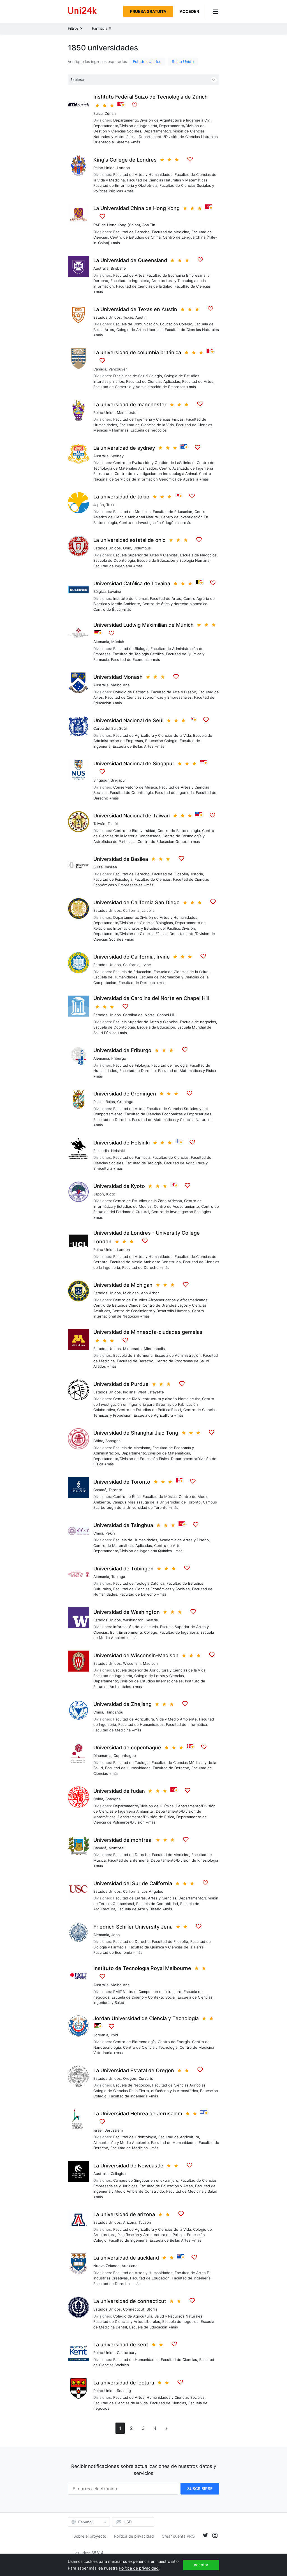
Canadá (100, 369)
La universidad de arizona (124, 2214)
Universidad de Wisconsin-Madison (136, 1655)
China (98, 1441)
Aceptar (201, 2565)
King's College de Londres (125, 160)
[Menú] (212, 11)
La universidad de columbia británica (137, 352)
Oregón (130, 2078)
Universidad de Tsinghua (123, 1525)
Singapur (101, 780)
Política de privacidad (134, 2536)
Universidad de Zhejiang (122, 1704)
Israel (98, 2130)
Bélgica (99, 591)
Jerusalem (114, 2130)
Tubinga (118, 1577)
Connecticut (134, 2309)
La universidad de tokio (121, 497)
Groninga (125, 1102)
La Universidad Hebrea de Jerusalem (138, 2114)
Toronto (115, 1490)
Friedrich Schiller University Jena (133, 1927)
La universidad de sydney (124, 448)
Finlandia (101, 1151)
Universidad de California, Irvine (132, 957)
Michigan (131, 1293)
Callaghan (119, 2174)
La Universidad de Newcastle (128, 2166)
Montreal (116, 1848)
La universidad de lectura (124, 2383)
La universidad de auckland (126, 2258)
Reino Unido (183, 61)
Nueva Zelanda (106, 2266)
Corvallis (146, 2078)
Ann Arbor (150, 1293)
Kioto (111, 1194)
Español (85, 2522)
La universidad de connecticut (130, 2301)
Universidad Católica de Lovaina (132, 583)
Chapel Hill (166, 1015)
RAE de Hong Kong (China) (117, 225)
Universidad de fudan (119, 1791)
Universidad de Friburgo (122, 1050)
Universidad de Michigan (123, 1285)
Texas (128, 317)
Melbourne (120, 685)
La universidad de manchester (130, 405)
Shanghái (113, 1441)
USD (128, 2522)
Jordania (101, 2035)
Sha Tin (149, 225)
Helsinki (118, 1151)
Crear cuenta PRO (178, 2536)
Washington (133, 1620)
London (123, 168)
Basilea (111, 867)
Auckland (130, 2266)
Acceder (189, 11)
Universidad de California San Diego (136, 902)
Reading (124, 2391)
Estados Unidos (147, 61)
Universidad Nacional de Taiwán (132, 816)
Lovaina (114, 591)
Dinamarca (102, 1756)
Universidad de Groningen (125, 1094)
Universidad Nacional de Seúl (128, 720)
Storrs (152, 2309)
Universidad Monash (118, 677)
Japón (99, 505)
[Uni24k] (82, 11)
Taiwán (99, 824)
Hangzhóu (114, 1712)
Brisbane (118, 268)
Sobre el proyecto (90, 2536)
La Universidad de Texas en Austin (135, 309)
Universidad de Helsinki (121, 1143)
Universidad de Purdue (121, 1384)
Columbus (142, 548)
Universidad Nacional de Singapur (134, 764)
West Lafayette (151, 1392)
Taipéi (113, 824)
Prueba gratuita (148, 11)
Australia (101, 268)
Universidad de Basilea (121, 859)
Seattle (152, 1620)
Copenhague (125, 1756)
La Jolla (148, 910)
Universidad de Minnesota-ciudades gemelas (148, 1332)
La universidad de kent (121, 2345)
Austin (141, 317)
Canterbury (127, 2353)
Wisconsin (132, 1663)
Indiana (129, 1392)
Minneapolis (154, 1349)
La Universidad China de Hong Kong (136, 208)
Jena (115, 1935)
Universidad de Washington (127, 1612)
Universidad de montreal (123, 1840)
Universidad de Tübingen (123, 1569)
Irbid (114, 2035)
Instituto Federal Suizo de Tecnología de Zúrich (151, 97)
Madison (150, 1663)
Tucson (145, 2222)
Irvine (146, 965)
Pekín (110, 1533)
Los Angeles (152, 1891)
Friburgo (119, 1058)
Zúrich (110, 113)
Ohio (127, 548)
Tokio (111, 505)
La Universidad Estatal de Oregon (134, 2070)
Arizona (130, 2222)
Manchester (127, 412)
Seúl (123, 728)
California (131, 910)
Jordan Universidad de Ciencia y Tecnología (146, 2018)
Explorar (77, 80)
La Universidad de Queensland (130, 260)
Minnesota (132, 1349)
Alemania (101, 642)
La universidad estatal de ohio (129, 540)
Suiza (98, 113)
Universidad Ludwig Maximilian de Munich (143, 625)
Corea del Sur (105, 728)
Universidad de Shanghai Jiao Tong (136, 1433)
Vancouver (118, 369)
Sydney (117, 456)
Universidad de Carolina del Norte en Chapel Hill (151, 998)
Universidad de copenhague (127, 1748)
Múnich (118, 642)
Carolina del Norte (139, 1015)
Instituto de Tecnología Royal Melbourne (142, 1968)
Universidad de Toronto (122, 1482)
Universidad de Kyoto (119, 1186)
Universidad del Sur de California (133, 1883)
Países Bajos (104, 1102)
